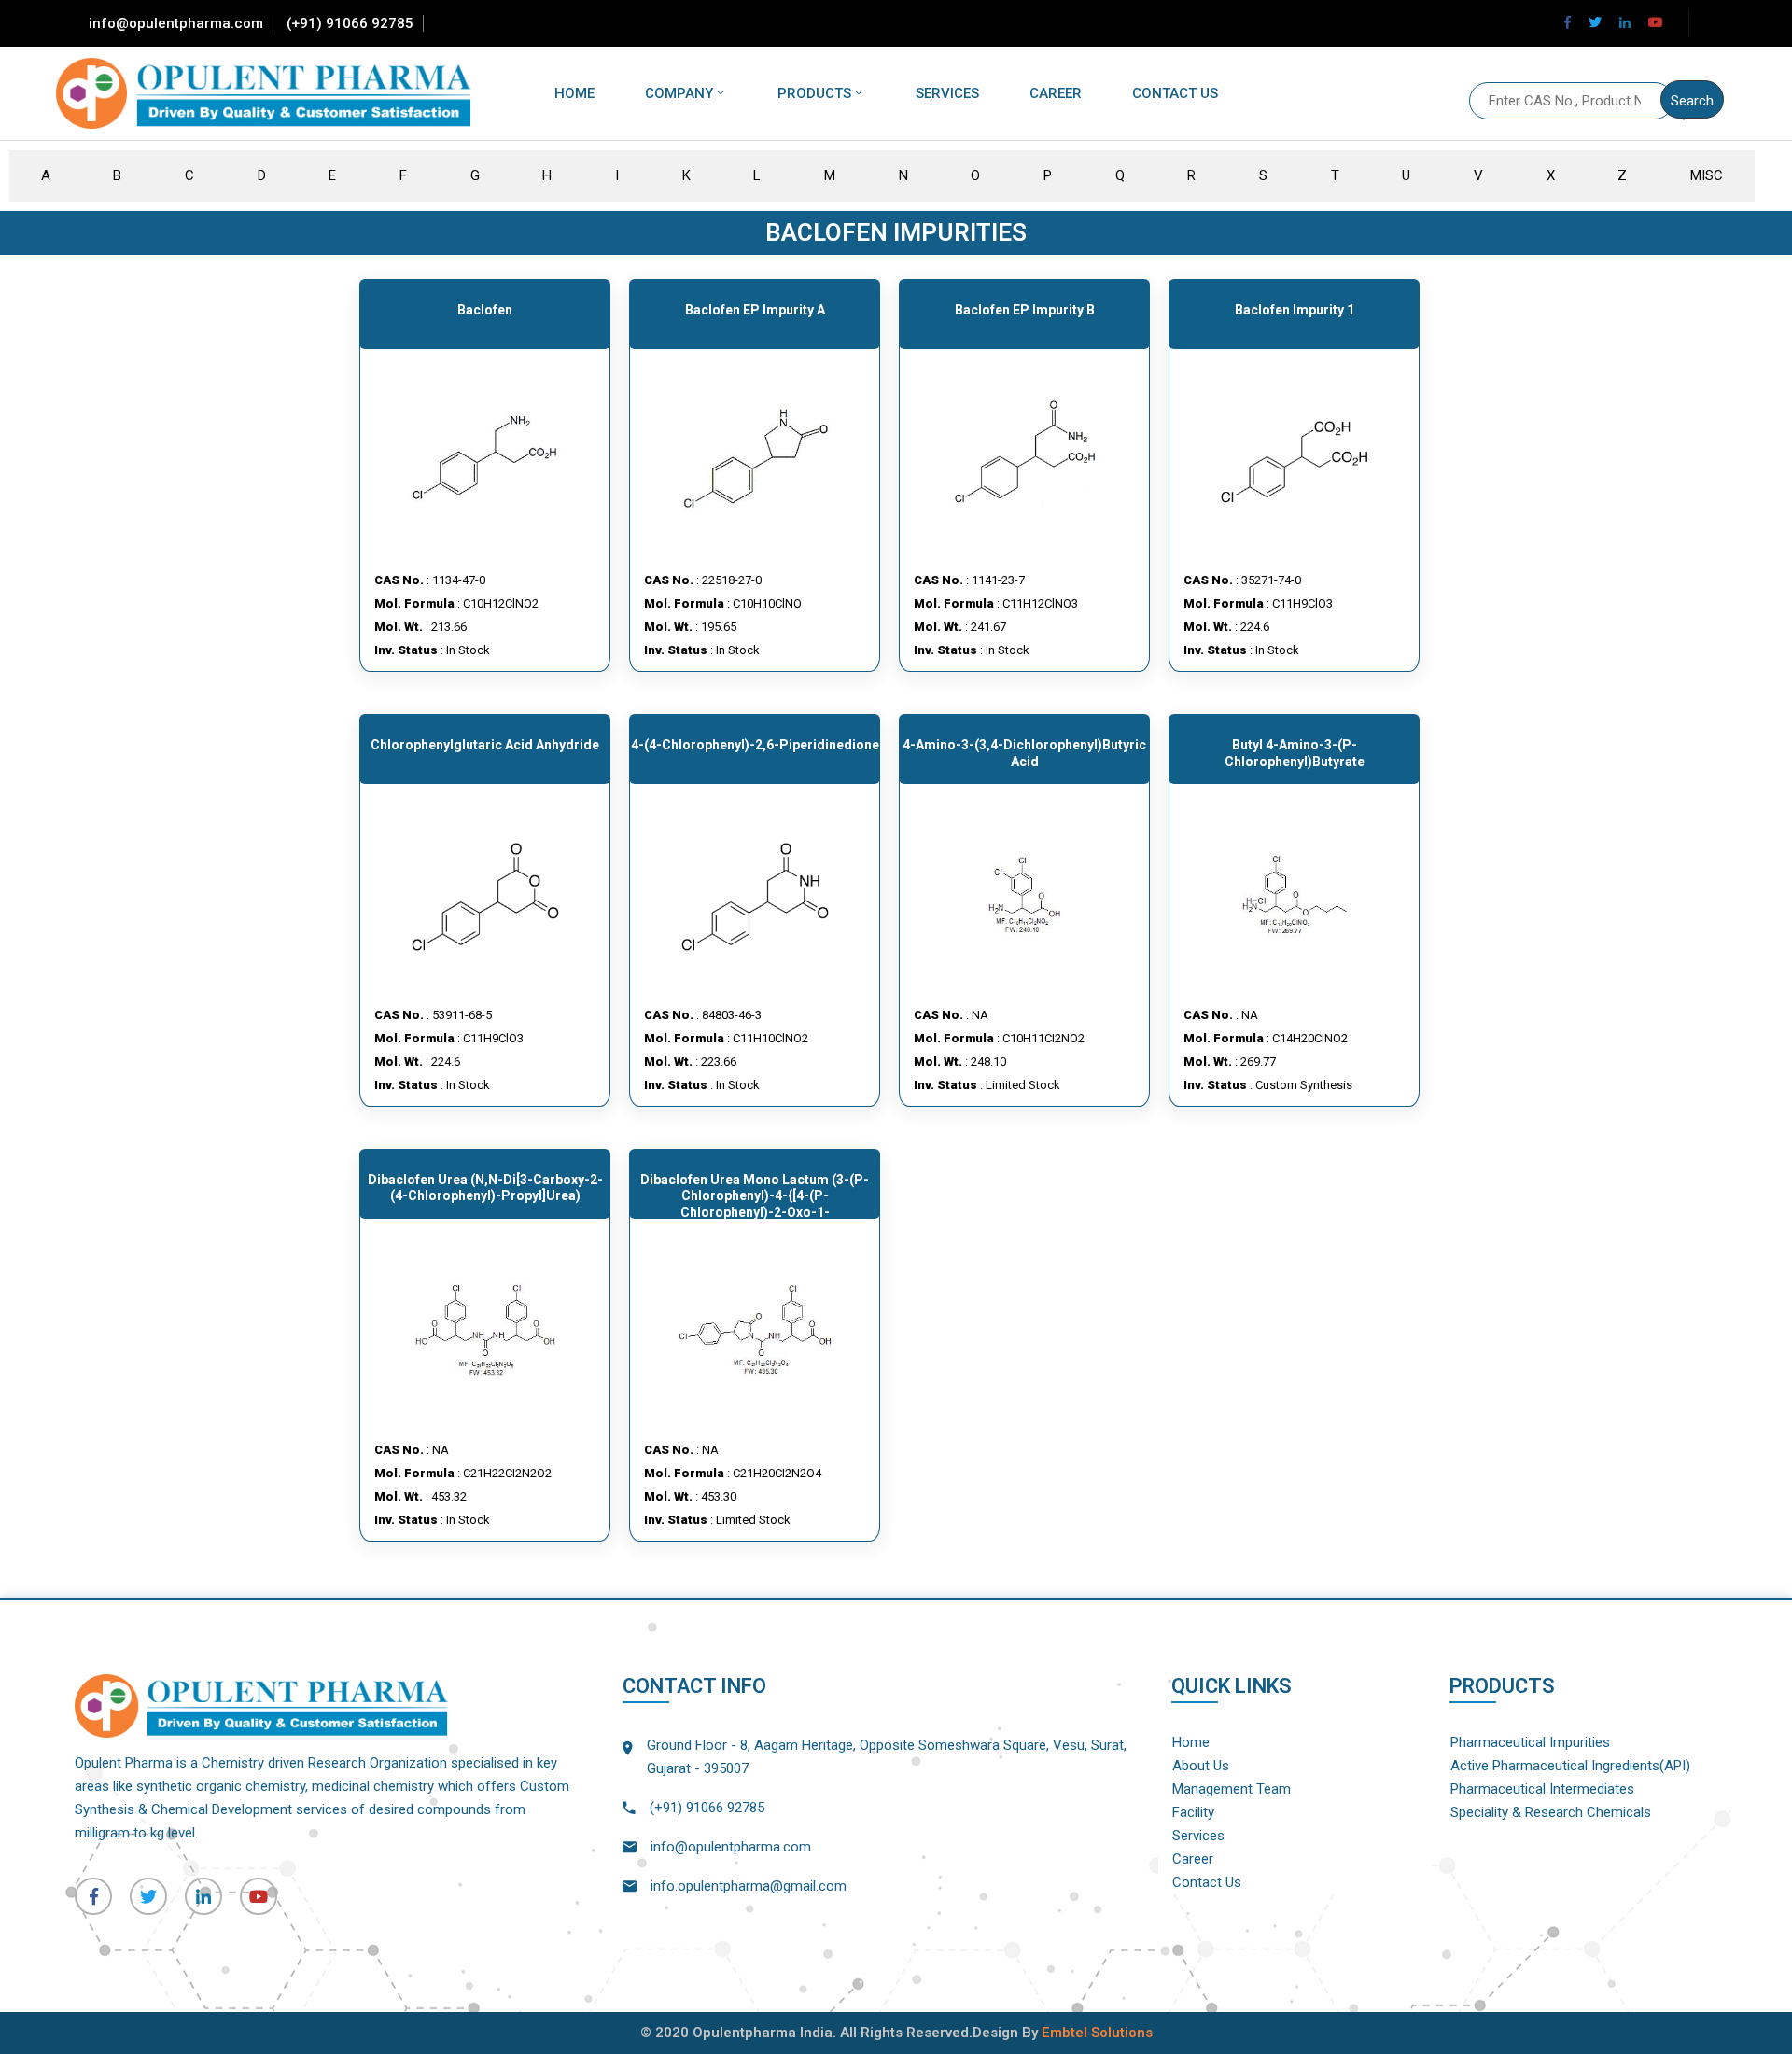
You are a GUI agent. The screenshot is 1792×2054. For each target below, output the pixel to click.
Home (574, 93)
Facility (1193, 1812)
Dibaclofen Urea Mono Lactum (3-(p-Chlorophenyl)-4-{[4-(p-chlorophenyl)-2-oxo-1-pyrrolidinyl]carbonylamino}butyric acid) (755, 1212)
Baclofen (485, 310)
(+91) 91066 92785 (350, 23)
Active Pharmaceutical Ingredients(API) (1570, 1766)
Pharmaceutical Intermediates (1542, 1789)
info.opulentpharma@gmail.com (749, 1886)
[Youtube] (1656, 22)
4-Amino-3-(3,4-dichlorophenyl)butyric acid (1024, 753)
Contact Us (1175, 93)
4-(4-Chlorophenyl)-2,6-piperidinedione (755, 745)
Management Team (1232, 1789)
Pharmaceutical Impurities (1530, 1742)
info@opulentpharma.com (176, 23)
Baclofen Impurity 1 (1295, 310)
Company (679, 93)
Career (1056, 93)
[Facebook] (1568, 22)
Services (947, 93)
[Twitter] (1595, 22)
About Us (1201, 1766)
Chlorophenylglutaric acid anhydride (485, 745)
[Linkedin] (1625, 22)
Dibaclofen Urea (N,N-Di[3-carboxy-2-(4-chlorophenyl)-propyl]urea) (485, 1188)
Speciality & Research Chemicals (1551, 1812)
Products (814, 93)
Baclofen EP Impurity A (755, 310)
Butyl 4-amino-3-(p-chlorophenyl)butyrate (1295, 753)
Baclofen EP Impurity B (1025, 310)
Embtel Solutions (1097, 2033)
